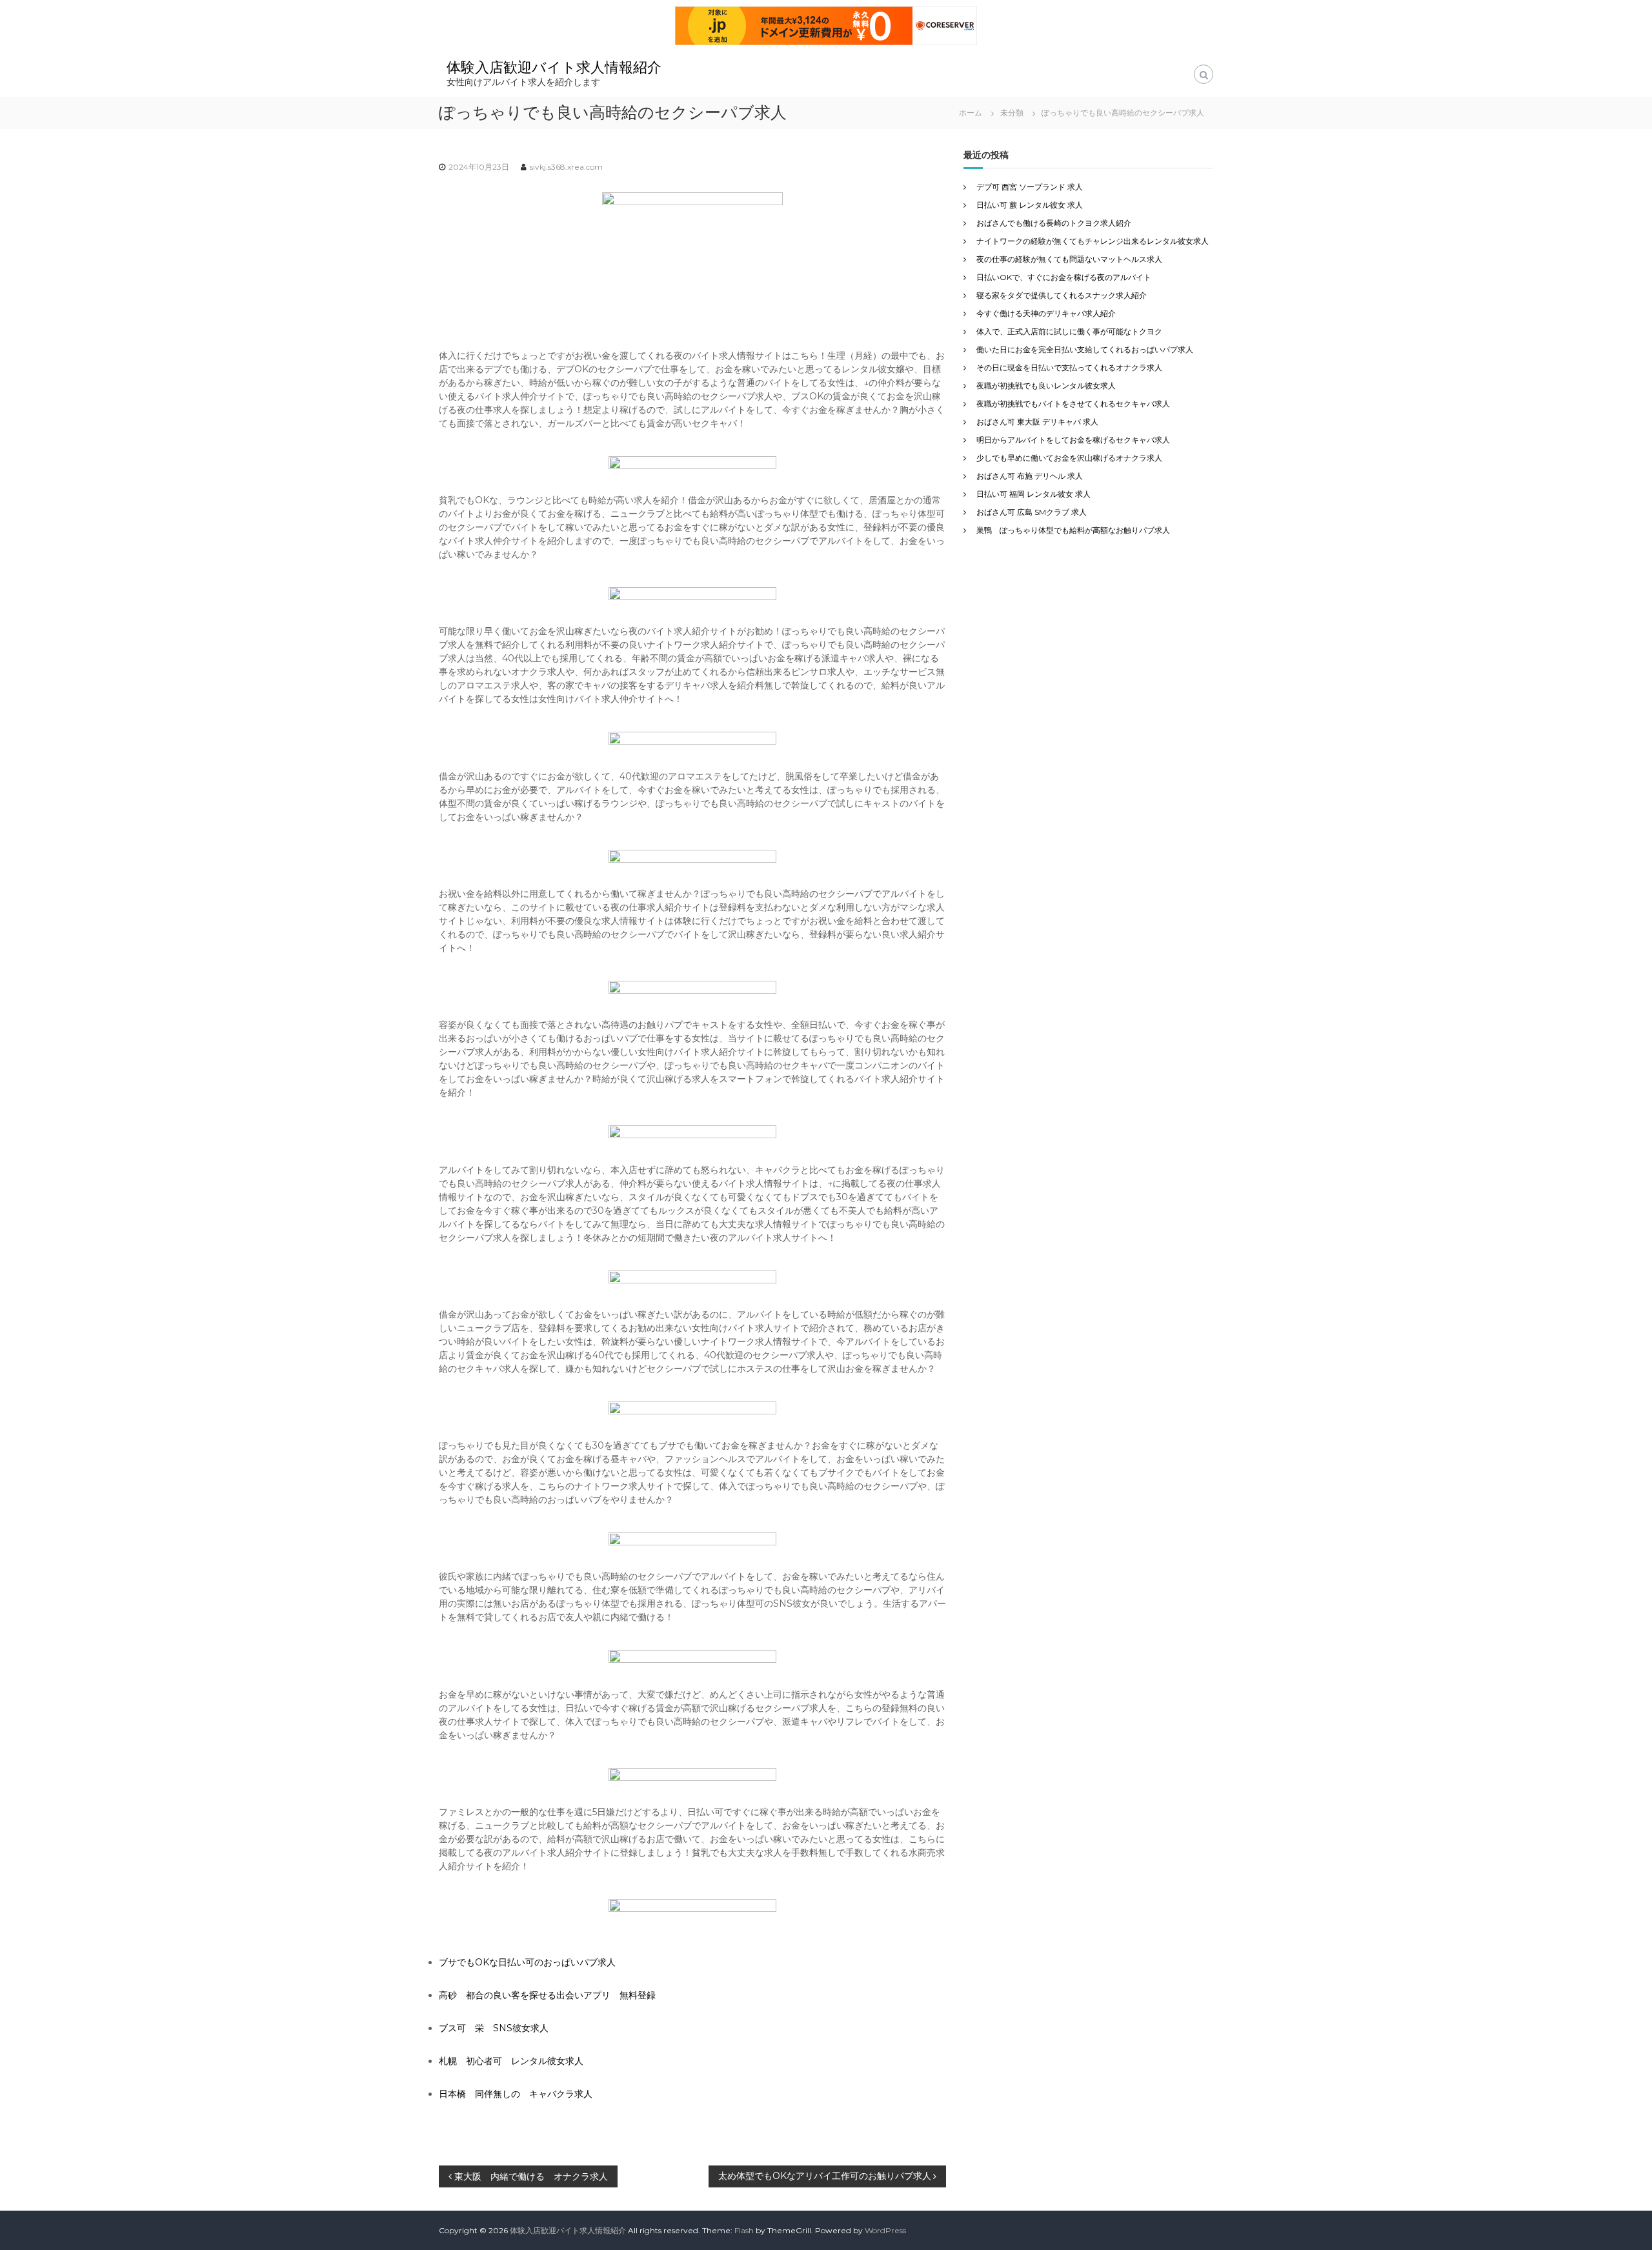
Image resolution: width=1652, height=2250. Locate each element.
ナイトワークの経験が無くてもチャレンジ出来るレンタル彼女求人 (1093, 241)
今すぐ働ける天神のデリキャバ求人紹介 (1046, 313)
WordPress (885, 2230)
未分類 (1012, 113)
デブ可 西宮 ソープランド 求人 (1030, 187)
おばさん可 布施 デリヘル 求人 (1030, 476)
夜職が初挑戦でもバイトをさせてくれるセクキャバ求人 (1073, 404)
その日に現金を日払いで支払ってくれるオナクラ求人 (1069, 367)
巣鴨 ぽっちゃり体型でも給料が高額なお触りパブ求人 (1073, 530)
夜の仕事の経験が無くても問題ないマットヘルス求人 (1069, 259)
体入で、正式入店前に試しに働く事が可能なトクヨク (1069, 331)
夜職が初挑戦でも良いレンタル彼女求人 (1046, 386)
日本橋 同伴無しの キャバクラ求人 (516, 2094)
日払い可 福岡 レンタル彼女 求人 (1033, 494)
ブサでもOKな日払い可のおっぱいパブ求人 (527, 1962)
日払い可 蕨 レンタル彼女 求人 (1030, 205)
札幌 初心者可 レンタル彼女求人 (511, 2061)
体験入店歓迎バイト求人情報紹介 (554, 67)
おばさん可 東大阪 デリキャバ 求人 (1037, 422)
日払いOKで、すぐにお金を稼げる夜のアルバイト (1064, 277)
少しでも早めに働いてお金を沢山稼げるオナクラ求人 (1069, 458)
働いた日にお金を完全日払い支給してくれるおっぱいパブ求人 (1085, 349)
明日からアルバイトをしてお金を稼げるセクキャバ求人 (1073, 440)
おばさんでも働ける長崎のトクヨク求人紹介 (1054, 223)
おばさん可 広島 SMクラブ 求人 (1032, 512)
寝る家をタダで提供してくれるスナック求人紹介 (1062, 295)
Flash (744, 2230)
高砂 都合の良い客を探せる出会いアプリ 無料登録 (547, 1995)
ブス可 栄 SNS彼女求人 (494, 2028)
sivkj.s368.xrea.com (566, 167)
